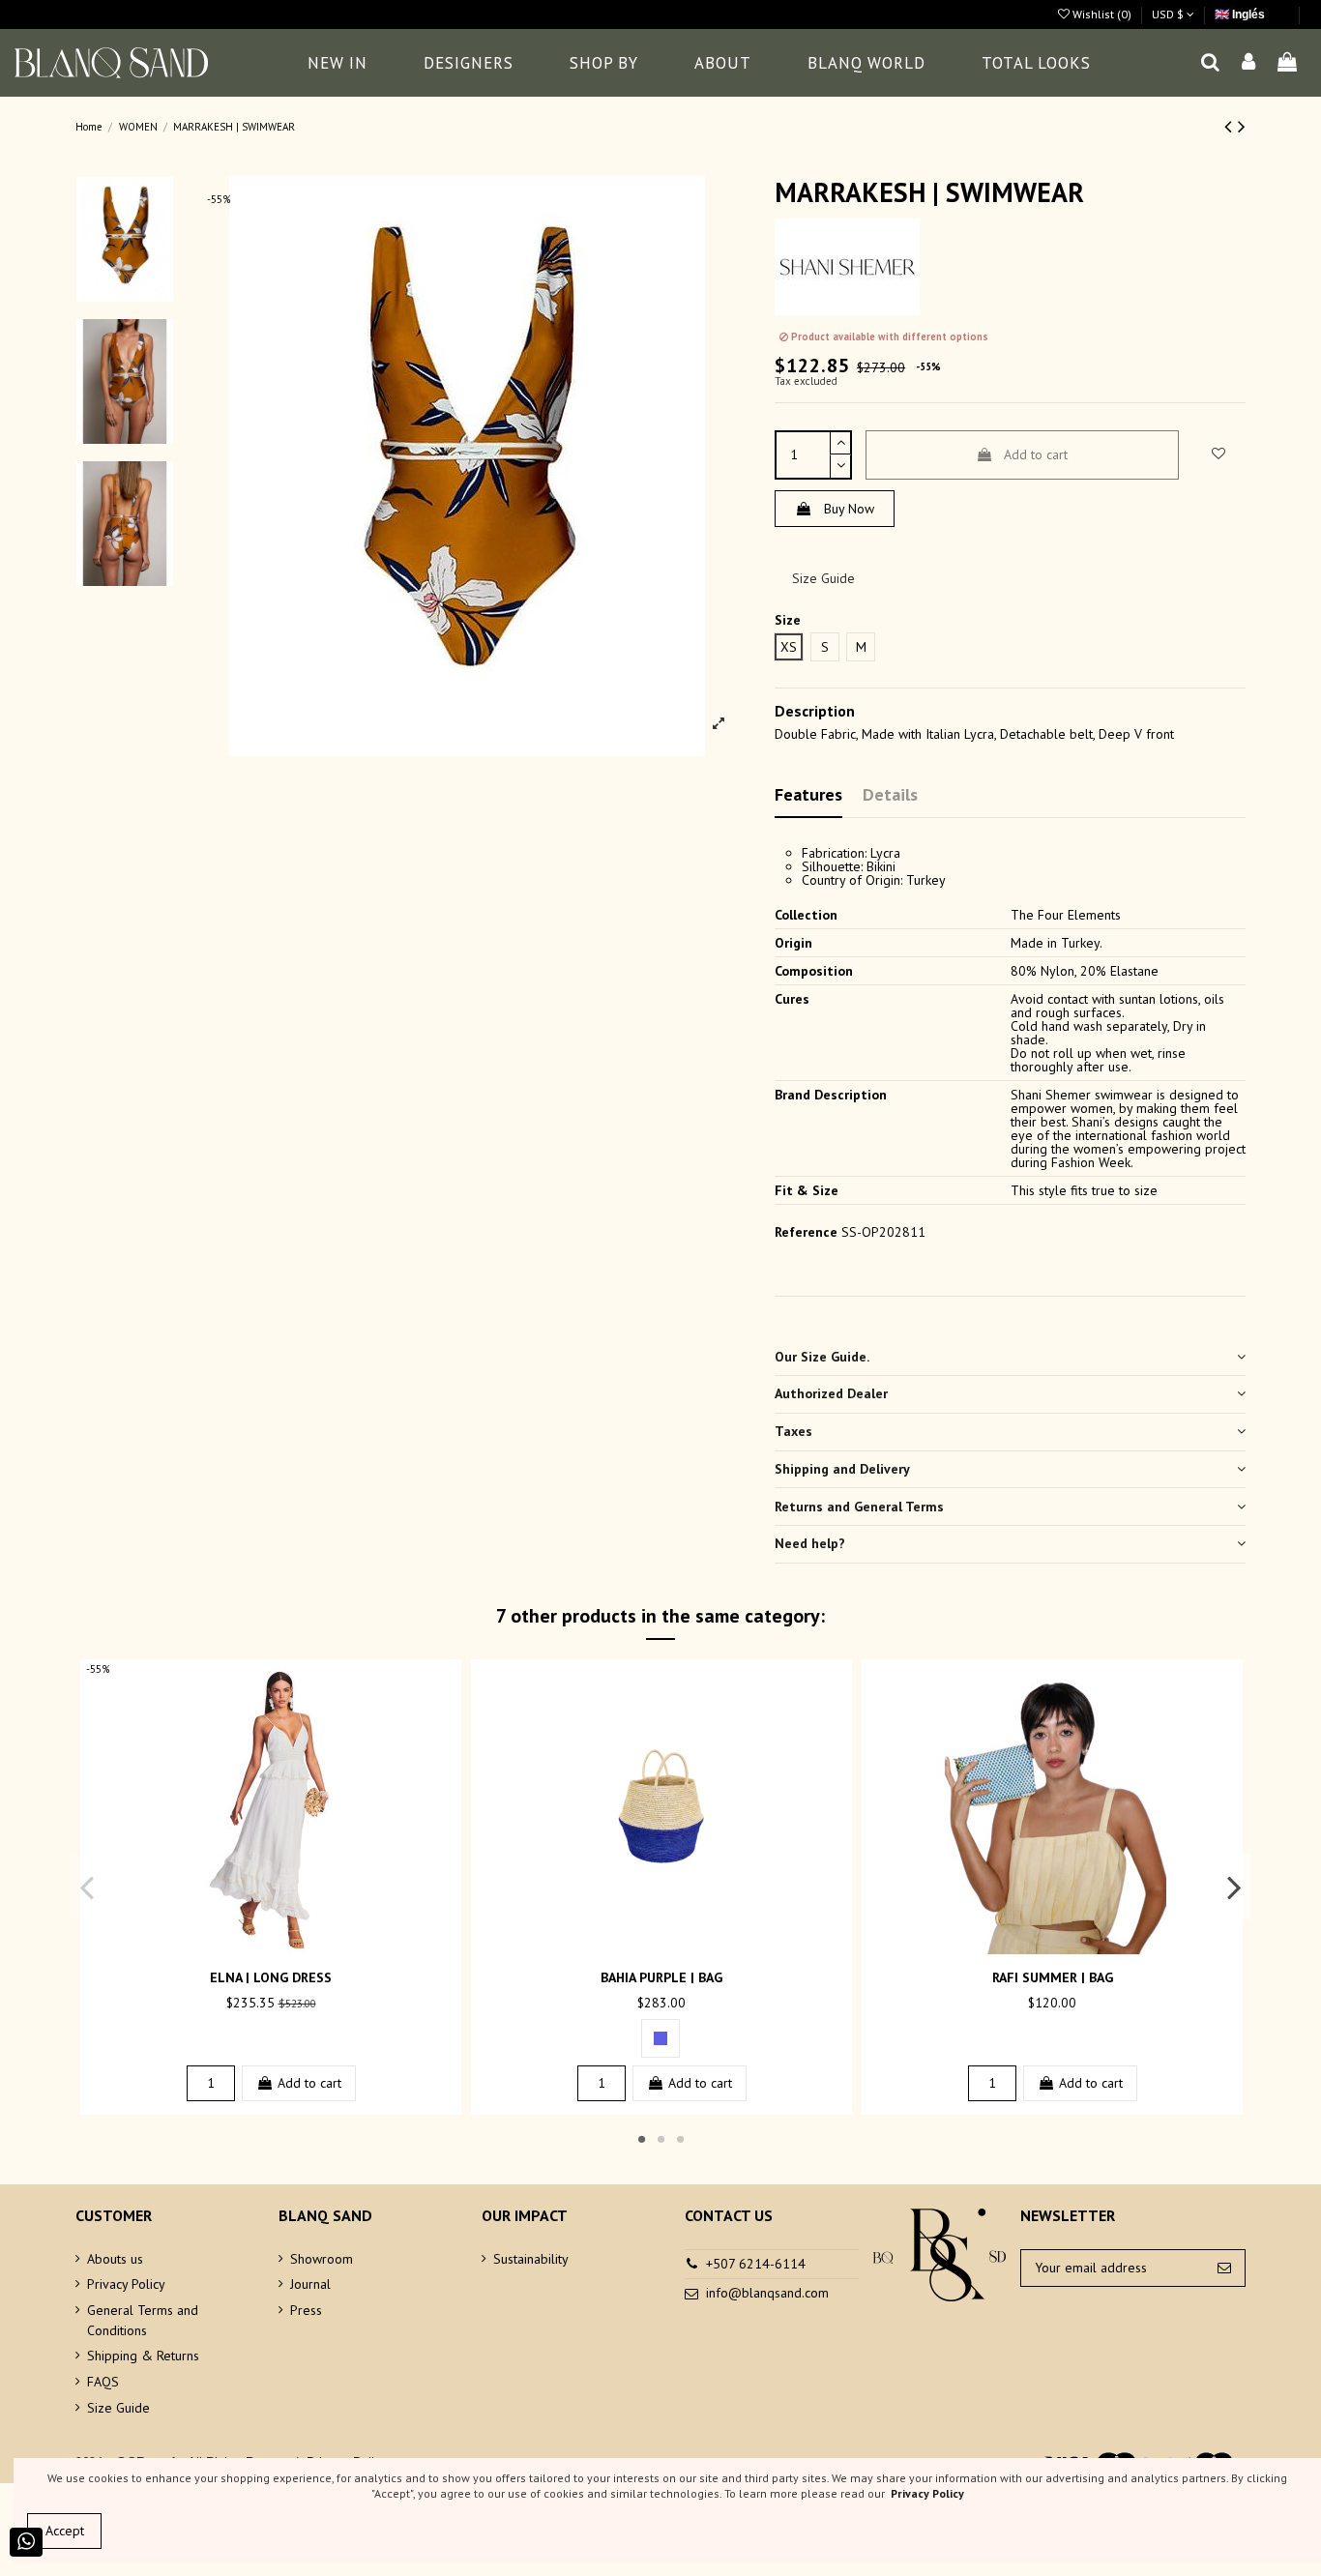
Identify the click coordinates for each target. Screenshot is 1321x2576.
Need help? (810, 1543)
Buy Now (849, 509)
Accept (65, 2531)
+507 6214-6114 (756, 2264)
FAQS (103, 2382)
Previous (88, 1887)
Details (890, 794)
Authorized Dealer (831, 1393)
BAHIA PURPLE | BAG (661, 1977)
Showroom (322, 2259)
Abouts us (115, 2259)
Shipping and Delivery (842, 1469)
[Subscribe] (1224, 2269)
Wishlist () (1102, 14)
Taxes (793, 1431)
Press (306, 2310)
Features (808, 794)
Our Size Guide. (822, 1357)
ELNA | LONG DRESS (271, 1977)
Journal (310, 2284)
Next (1233, 1887)
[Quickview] (284, 1947)
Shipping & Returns (143, 2356)
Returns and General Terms (859, 1507)
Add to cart (1036, 454)
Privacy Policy (126, 2284)
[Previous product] (1231, 126)
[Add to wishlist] (257, 1947)
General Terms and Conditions (143, 2320)
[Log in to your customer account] (1249, 63)
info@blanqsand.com (767, 2293)
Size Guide (823, 578)
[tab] (1010, 1357)
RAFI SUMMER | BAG (1053, 1977)
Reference (806, 1232)
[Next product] (1242, 126)
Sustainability (531, 2259)
